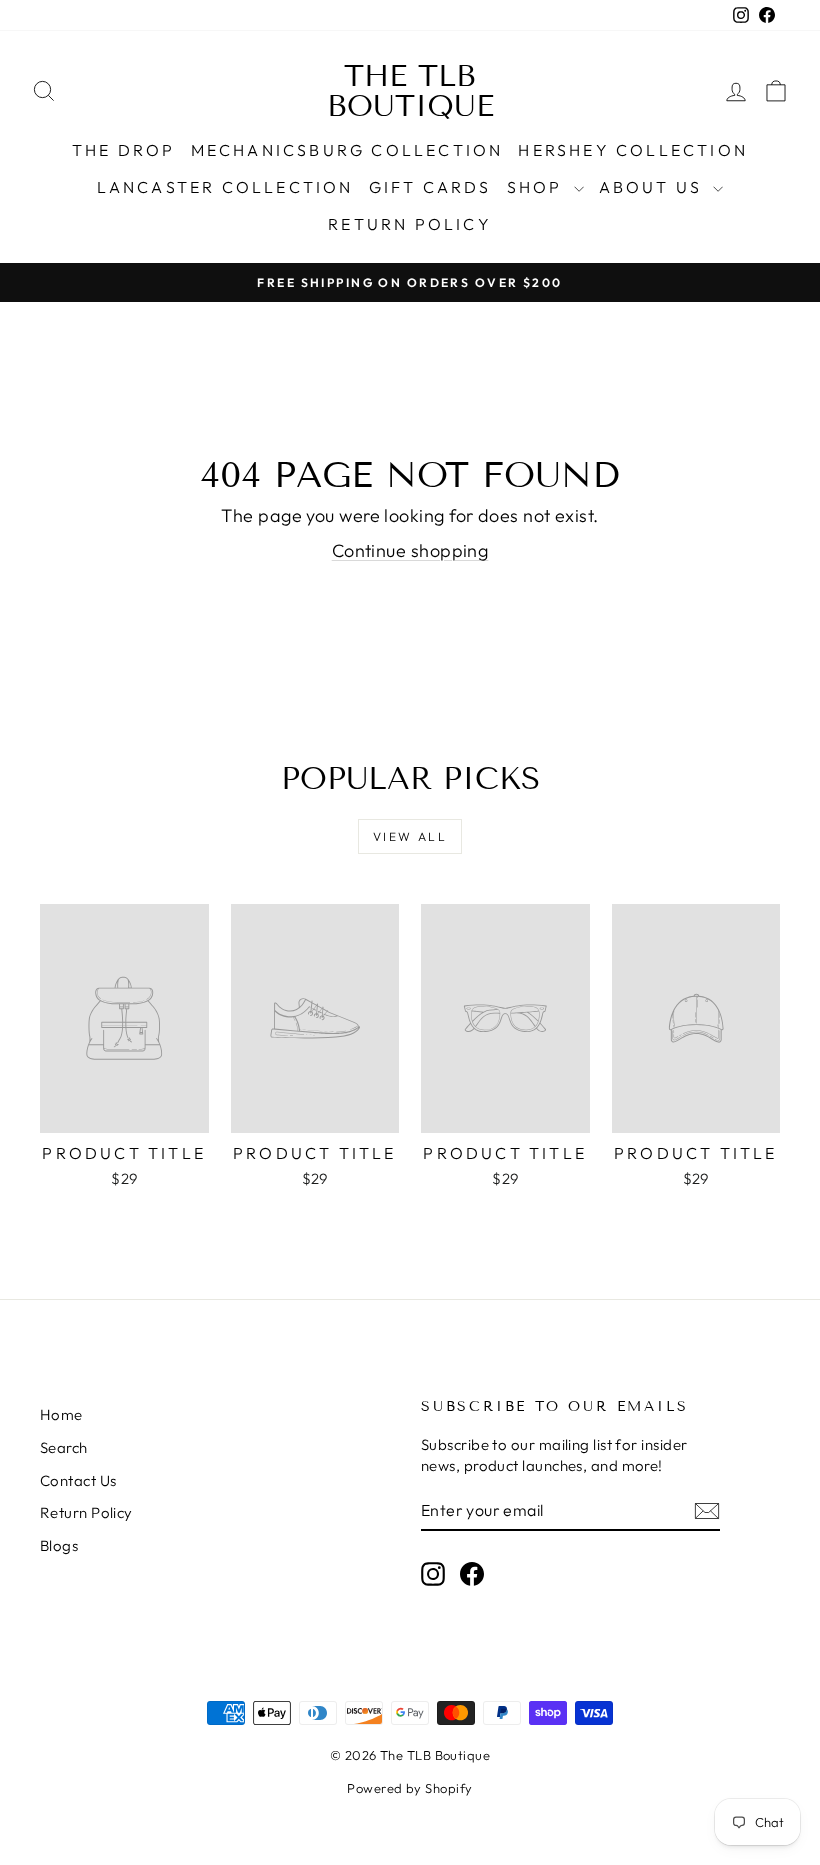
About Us (654, 187)
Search (64, 1447)
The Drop (124, 150)
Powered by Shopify (409, 1788)
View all (410, 836)
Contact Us (78, 1480)
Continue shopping (410, 550)
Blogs (59, 1545)
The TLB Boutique (410, 91)
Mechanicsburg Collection (347, 150)
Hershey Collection (633, 150)
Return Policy (410, 224)
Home (61, 1414)
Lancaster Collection (225, 187)
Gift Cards (430, 187)
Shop (538, 187)
